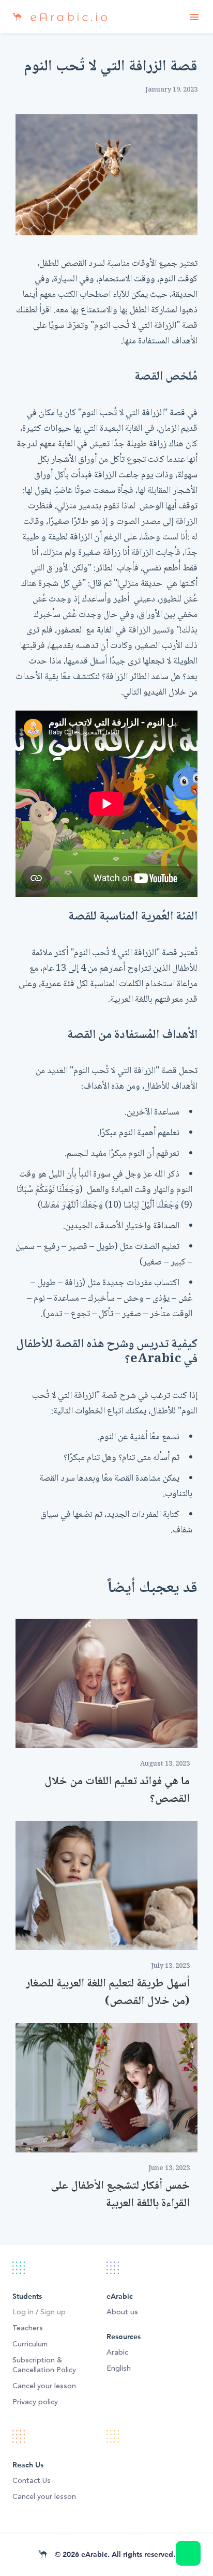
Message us (188, 2553)
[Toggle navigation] (194, 17)
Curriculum (30, 2344)
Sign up (53, 2312)
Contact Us (32, 2481)
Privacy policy (35, 2402)
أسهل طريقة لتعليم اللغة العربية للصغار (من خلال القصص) (108, 1993)
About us (122, 2312)
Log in (23, 2312)
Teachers (28, 2328)
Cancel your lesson (44, 2386)
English (119, 2369)
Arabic (117, 2353)
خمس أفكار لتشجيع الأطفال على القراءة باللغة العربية (120, 2195)
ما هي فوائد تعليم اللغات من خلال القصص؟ (117, 1790)
